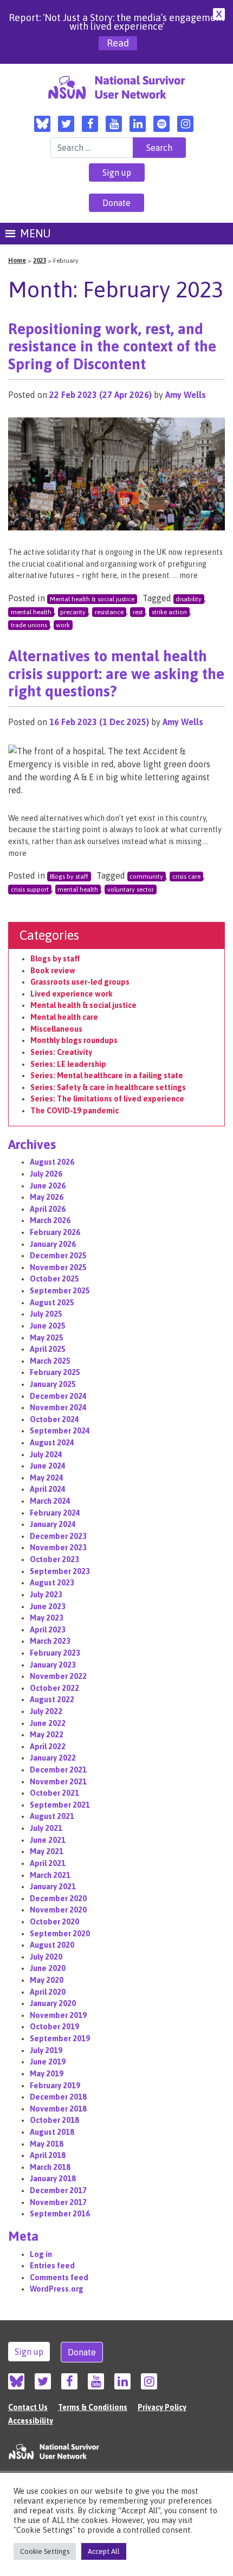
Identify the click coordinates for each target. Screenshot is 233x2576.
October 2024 (54, 1419)
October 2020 (54, 1922)
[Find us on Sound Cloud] (161, 124)
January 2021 (53, 1887)
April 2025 (48, 1349)
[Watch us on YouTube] (114, 124)
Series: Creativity (61, 1052)
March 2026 (50, 1220)
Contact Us (28, 2407)
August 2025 (52, 1303)
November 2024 (58, 1407)
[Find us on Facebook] (90, 124)
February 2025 (55, 1372)
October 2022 (54, 1688)
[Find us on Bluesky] (42, 124)
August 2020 (52, 1945)
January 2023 (53, 1665)
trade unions (29, 625)
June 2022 (48, 1723)
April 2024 (48, 1489)
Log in (41, 2254)
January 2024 (53, 1524)
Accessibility (31, 2421)
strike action (169, 612)
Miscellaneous (56, 1029)
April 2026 (48, 1209)
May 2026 (47, 1197)
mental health (31, 612)
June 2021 (48, 1840)
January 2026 (53, 1244)
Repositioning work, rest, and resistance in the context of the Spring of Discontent (112, 347)
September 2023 (60, 1571)
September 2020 (60, 1934)
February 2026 (55, 1232)
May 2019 (47, 2074)
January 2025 (53, 1384)
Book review (53, 971)
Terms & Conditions (93, 2407)
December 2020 (58, 1898)
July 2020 (46, 1957)
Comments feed (59, 2278)
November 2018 (58, 2109)
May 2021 (47, 1851)
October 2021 (54, 1793)
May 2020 (47, 1980)
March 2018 (50, 2167)
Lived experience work (72, 994)
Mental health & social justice (92, 599)
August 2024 (52, 1443)
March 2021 (50, 1875)
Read (118, 43)
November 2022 (58, 1676)
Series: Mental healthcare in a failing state (107, 1075)
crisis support (30, 889)
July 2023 (46, 1595)
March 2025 (50, 1361)
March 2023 (50, 1641)
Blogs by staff (69, 877)
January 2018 (53, 2179)
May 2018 (47, 2144)
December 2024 (58, 1396)
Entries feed (52, 2266)
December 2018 (58, 2097)
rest (138, 612)
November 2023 (58, 1548)
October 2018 (54, 2120)
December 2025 (58, 1256)
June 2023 (48, 1606)
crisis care (186, 877)
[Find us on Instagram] (185, 124)
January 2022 (53, 1758)
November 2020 (58, 1910)
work (63, 625)
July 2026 (46, 1174)
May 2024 (47, 1478)
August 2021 (52, 1816)
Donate (116, 203)
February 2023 (55, 1653)
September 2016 (60, 2214)
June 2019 (48, 2062)
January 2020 (53, 2003)
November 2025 (58, 1267)
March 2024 (50, 1501)
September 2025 (60, 1291)
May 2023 (47, 1618)
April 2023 (48, 1630)
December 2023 (58, 1536)
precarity (73, 612)
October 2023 (54, 1559)
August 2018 (52, 2132)
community (146, 877)
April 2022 (48, 1747)
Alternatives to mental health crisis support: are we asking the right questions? (116, 674)
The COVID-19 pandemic (75, 1111)
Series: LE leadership (68, 1064)
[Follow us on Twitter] (66, 124)
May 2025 (47, 1338)
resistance (109, 612)
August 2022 (52, 1699)
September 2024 (60, 1431)
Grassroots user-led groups (80, 982)
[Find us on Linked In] (138, 124)
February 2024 (55, 1513)
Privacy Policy (162, 2407)
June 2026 (48, 1186)
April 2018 (48, 2155)
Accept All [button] (104, 2551)
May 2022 (47, 1735)
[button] (35, 234)
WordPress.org (57, 2289)
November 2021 (58, 1782)
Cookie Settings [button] (45, 2551)
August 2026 (52, 1162)
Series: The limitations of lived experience (107, 1099)
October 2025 (54, 1279)
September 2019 (60, 2039)
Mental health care (64, 1017)
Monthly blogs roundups (74, 1040)
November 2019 (58, 2015)
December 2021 (58, 1770)
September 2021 (60, 1805)
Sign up (117, 172)
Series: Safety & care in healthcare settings (108, 1087)
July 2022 (46, 1711)
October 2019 (54, 2027)
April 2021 (48, 1863)
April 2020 (48, 1992)
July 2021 (46, 1828)
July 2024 (46, 1455)
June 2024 (48, 1466)
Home (17, 261)
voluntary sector (131, 889)
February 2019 (55, 2086)
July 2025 (46, 1314)
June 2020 (48, 1968)
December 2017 (58, 2190)
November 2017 (58, 2202)
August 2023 (52, 1583)
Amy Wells (186, 395)
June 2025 (48, 1326)
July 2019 (46, 2050)
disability (189, 599)
